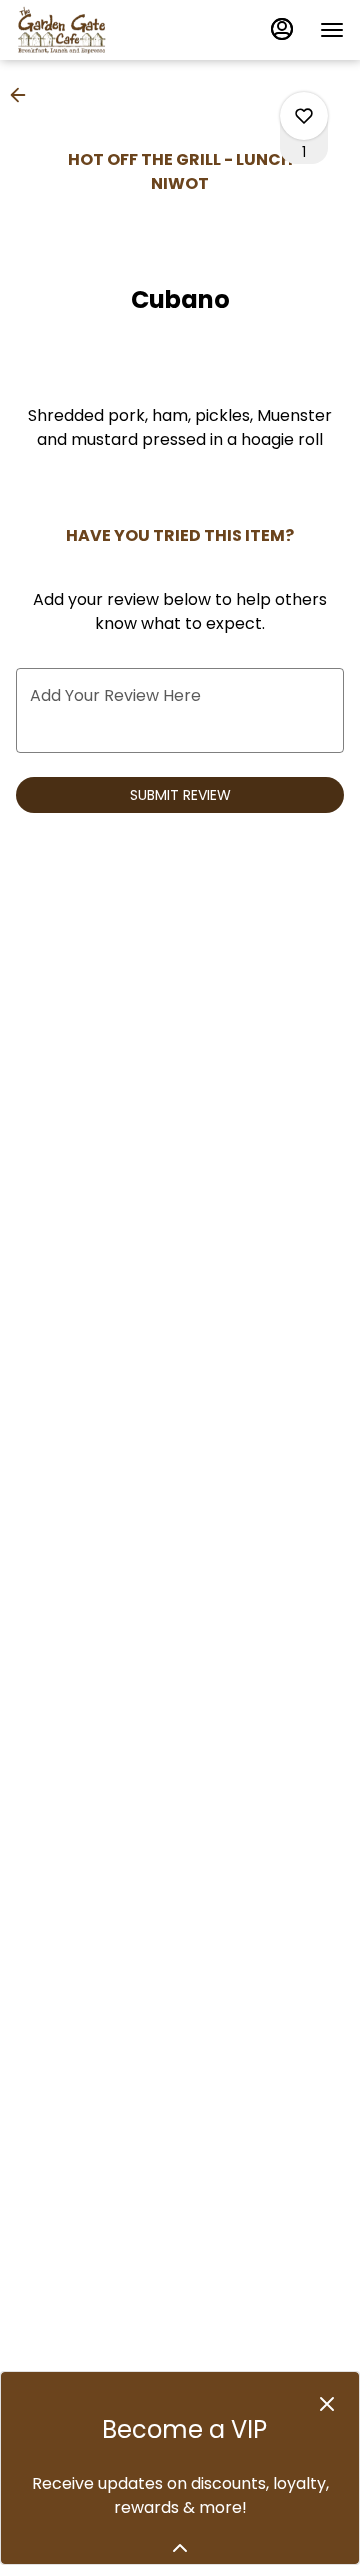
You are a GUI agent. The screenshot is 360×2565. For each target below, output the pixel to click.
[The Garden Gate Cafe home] (106, 30)
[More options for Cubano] (304, 116)
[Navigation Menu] (332, 30)
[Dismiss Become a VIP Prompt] (327, 2404)
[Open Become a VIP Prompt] (180, 2548)
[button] (24, 95)
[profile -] (282, 29)
